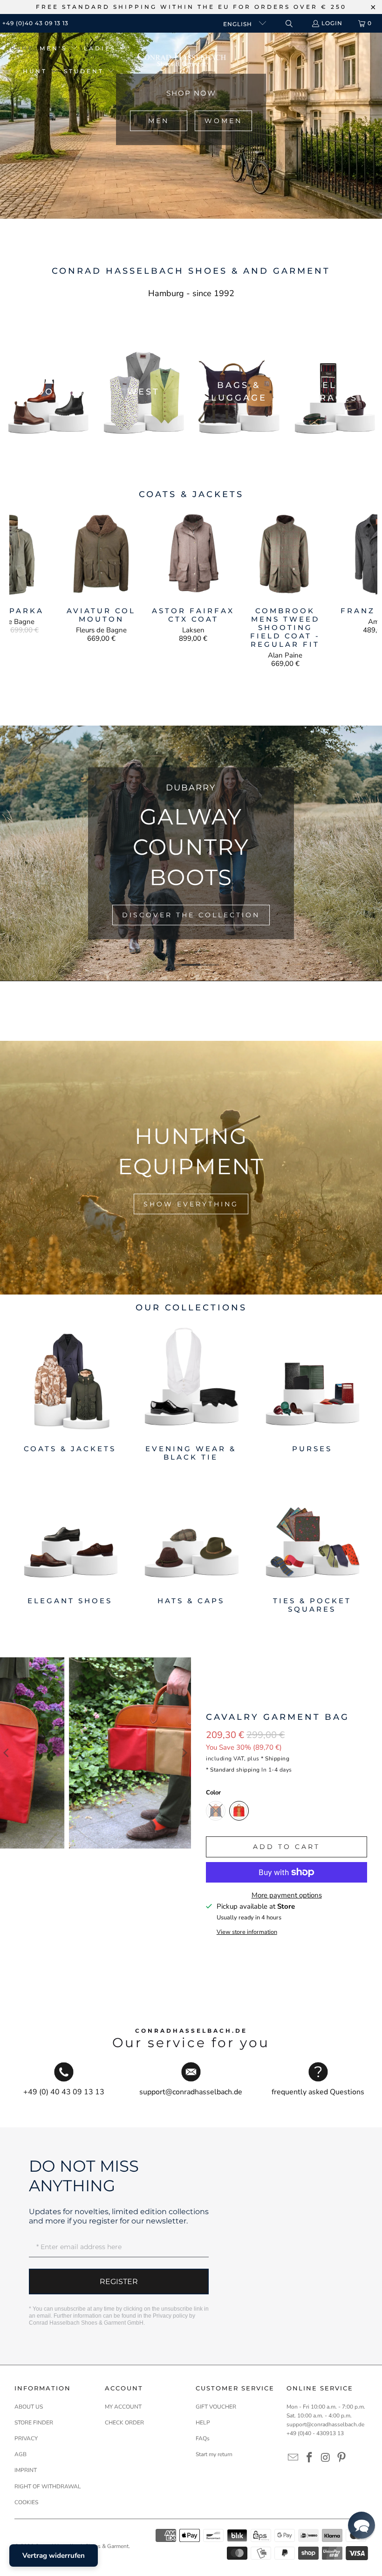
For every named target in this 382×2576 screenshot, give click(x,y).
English (239, 24)
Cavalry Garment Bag (278, 1717)
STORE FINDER (34, 2423)
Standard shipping (235, 1770)
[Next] (369, 589)
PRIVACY (26, 2438)
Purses (312, 1394)
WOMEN (223, 121)
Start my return (214, 2454)
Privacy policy (170, 2316)
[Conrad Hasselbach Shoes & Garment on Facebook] (309, 2458)
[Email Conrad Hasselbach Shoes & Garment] (293, 2458)
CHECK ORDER (124, 2423)
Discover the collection (191, 915)
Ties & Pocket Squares (312, 1546)
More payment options (287, 1895)
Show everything (191, 1204)
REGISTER (119, 2282)
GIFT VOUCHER (216, 2407)
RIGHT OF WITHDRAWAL (48, 2486)
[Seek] (289, 24)
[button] (59, 49)
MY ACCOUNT (123, 2407)
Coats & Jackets (70, 1394)
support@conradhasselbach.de (325, 2424)
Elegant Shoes (70, 1546)
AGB (20, 2454)
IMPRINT (26, 2470)
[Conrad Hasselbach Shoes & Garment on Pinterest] (342, 2458)
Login (332, 23)
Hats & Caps (191, 1546)
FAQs (203, 2438)
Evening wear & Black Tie (191, 1394)
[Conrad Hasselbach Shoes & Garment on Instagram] (326, 2458)
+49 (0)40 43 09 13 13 (35, 23)
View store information (247, 1932)
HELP (203, 2423)
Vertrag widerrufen (54, 2555)
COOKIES (26, 2502)
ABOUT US (29, 2407)
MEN (159, 121)
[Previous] (18, 589)
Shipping (277, 1759)
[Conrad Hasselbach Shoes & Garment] (182, 60)
